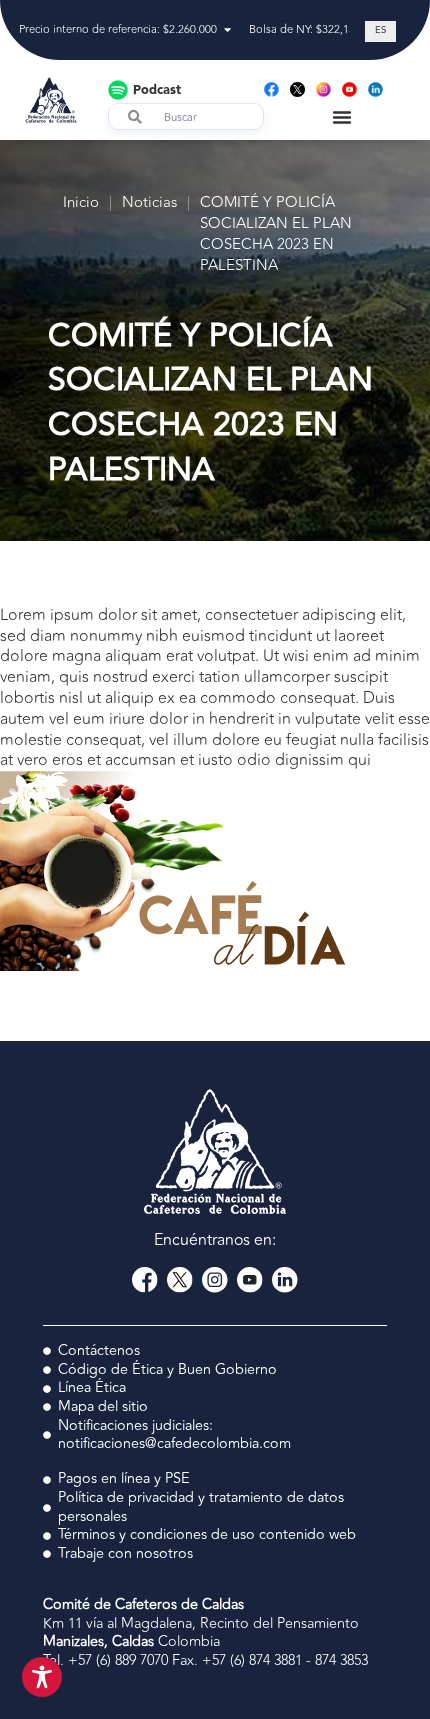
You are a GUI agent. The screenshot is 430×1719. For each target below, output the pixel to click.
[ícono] (297, 89)
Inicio (81, 203)
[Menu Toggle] (342, 117)
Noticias (149, 203)
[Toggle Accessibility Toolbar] (42, 1677)
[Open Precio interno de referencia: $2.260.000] (227, 30)
